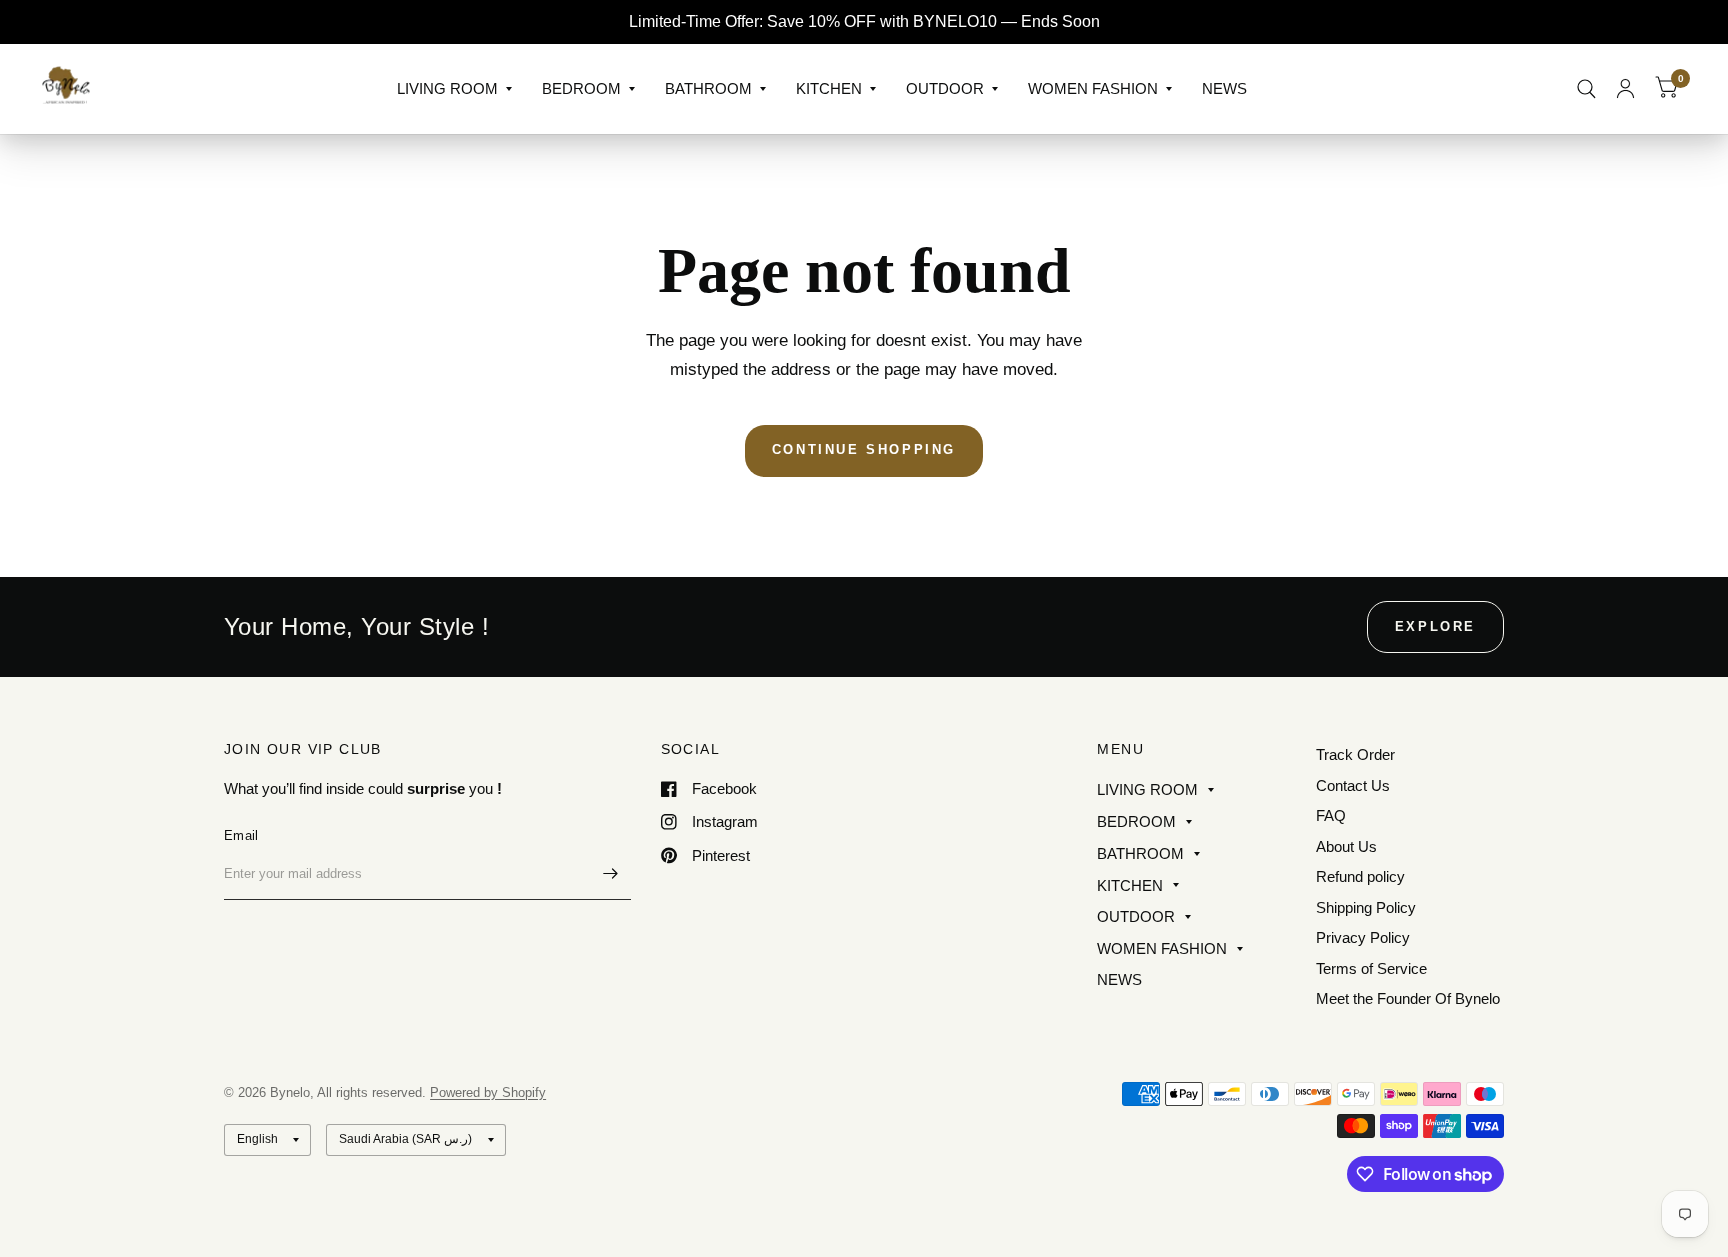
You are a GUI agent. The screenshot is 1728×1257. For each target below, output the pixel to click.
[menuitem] (454, 89)
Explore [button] (1435, 626)
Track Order (1355, 754)
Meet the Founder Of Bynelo (1408, 998)
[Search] (1586, 88)
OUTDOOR (945, 88)
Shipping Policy (1366, 907)
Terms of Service (1371, 968)
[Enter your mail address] (611, 874)
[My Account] (1625, 88)
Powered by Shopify (488, 1092)
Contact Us (1353, 785)
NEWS (1224, 88)
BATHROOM (708, 88)
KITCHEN (829, 88)
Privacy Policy (1363, 937)
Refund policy (1360, 876)
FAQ (1331, 815)
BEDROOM (581, 88)
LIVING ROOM (447, 88)
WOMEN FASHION (1093, 88)
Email (241, 835)
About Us (1346, 846)
